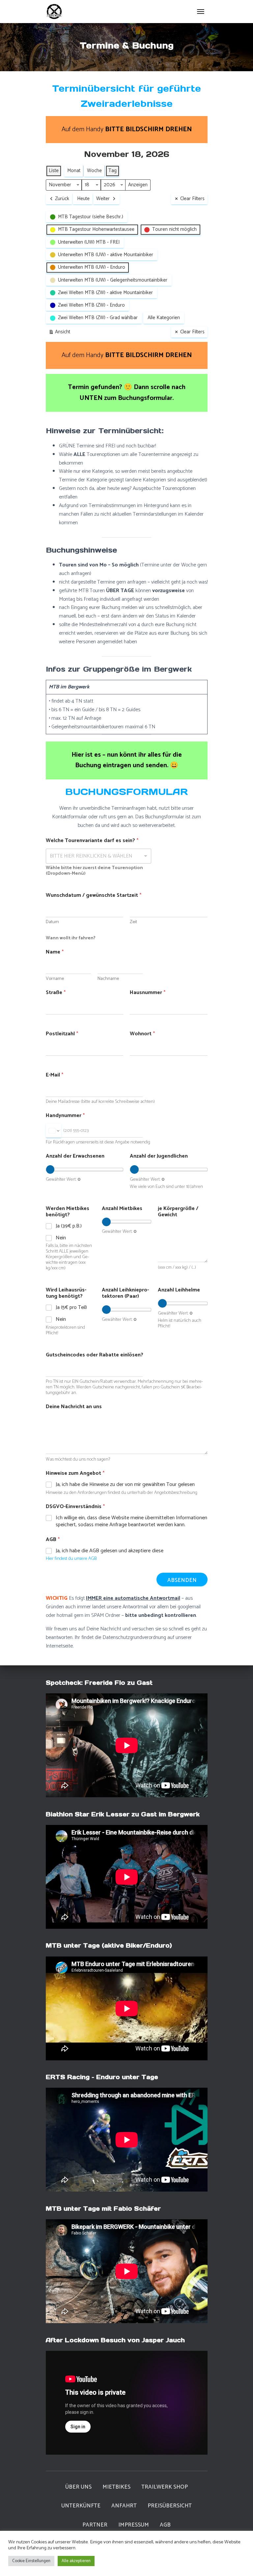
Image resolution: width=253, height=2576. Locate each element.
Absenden (182, 1580)
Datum (52, 922)
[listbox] (99, 856)
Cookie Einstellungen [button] (31, 2561)
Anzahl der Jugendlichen (159, 1156)
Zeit (133, 922)
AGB (165, 2525)
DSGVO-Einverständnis (75, 1507)
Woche (94, 171)
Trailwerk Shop (165, 2487)
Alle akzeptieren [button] (76, 2561)
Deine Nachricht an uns (74, 1407)
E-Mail (55, 1075)
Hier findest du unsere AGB (71, 1559)
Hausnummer (148, 993)
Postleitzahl (62, 1034)
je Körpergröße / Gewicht (178, 1212)
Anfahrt (124, 2506)
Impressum (134, 2525)
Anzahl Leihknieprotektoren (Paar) (125, 1293)
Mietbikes (116, 2487)
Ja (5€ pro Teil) (71, 1308)
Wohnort (142, 1034)
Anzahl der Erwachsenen (75, 1156)
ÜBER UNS (78, 2487)
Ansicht (61, 333)
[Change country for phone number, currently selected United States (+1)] (54, 1131)
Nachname (108, 979)
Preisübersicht (170, 2506)
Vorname (55, 979)
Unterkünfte (81, 2506)
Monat (74, 171)
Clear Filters (192, 199)
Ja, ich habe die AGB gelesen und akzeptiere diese (110, 1551)
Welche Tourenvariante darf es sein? (92, 841)
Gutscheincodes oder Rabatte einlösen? (95, 1355)
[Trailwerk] (57, 12)
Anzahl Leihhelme (179, 1290)
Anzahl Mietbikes (122, 1209)
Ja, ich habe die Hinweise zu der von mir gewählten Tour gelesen (125, 1485)
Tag (112, 171)
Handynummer (65, 1116)
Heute (83, 199)
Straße (56, 993)
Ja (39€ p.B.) (69, 1226)
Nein (61, 1238)
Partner (95, 2525)
